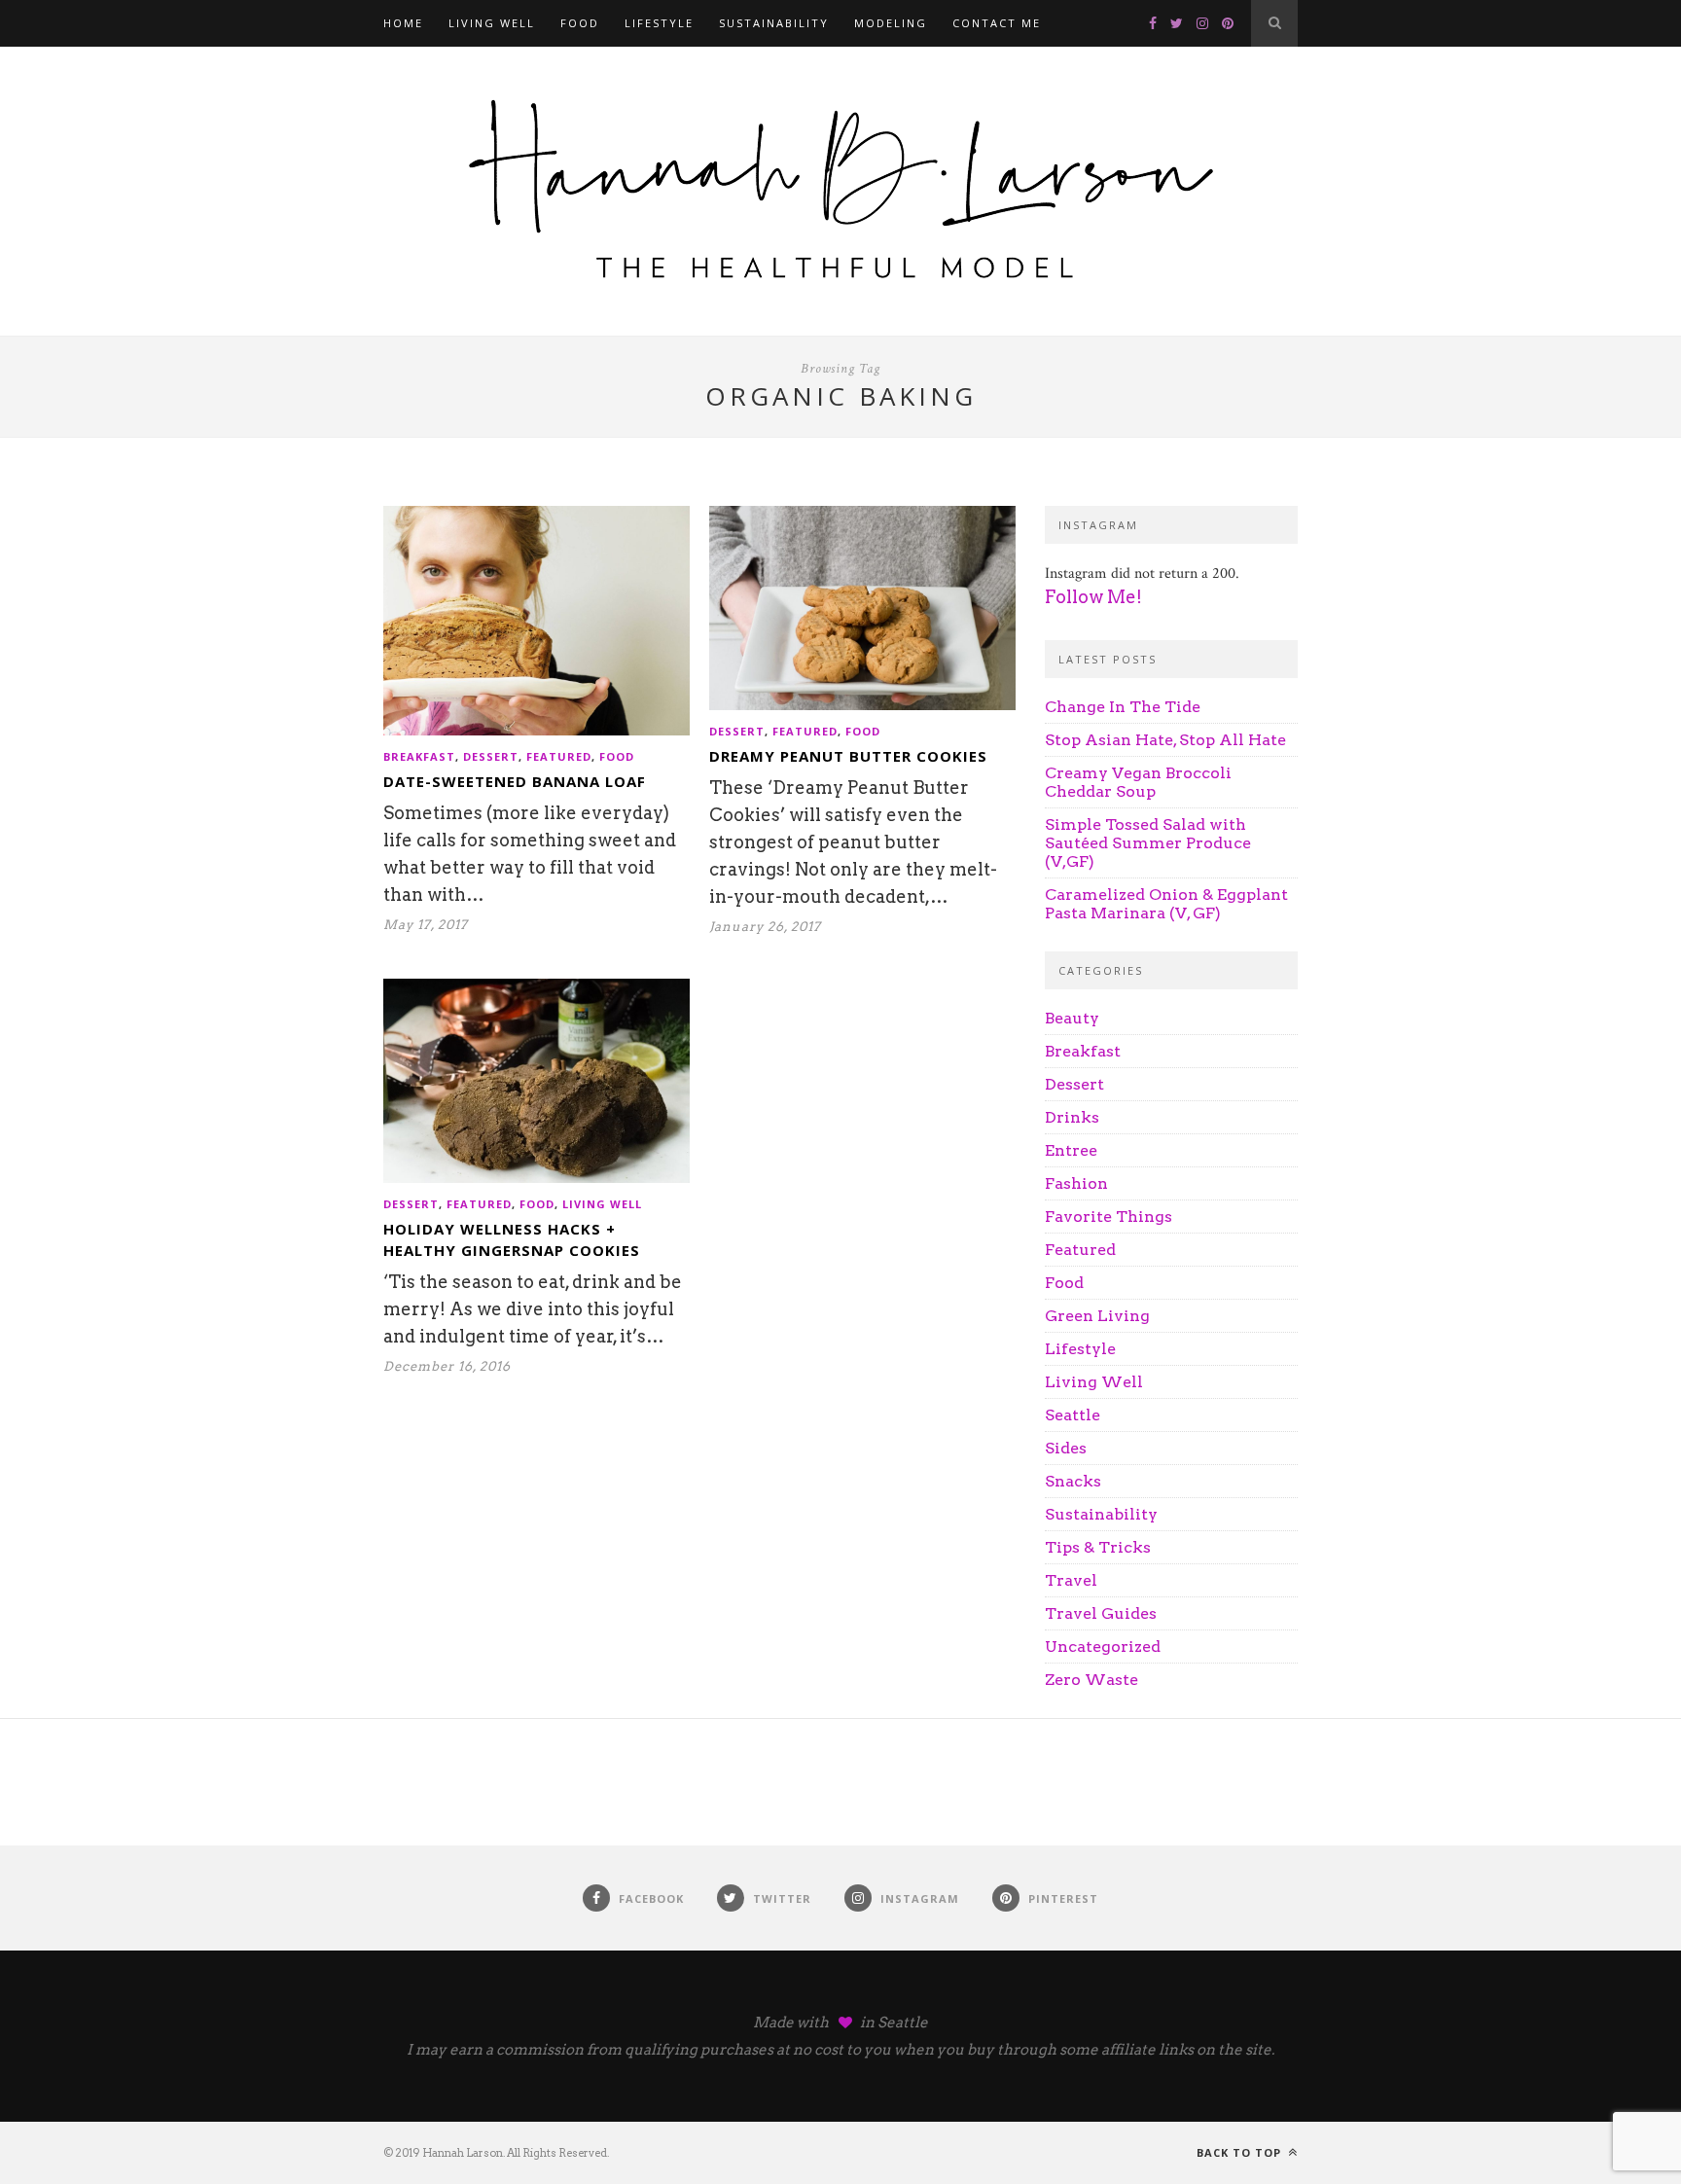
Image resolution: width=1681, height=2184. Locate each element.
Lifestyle (659, 23)
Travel (1071, 1580)
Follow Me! (1093, 597)
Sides (1066, 1448)
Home (403, 23)
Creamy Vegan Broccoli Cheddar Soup (1138, 782)
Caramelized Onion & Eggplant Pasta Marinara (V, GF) (1166, 904)
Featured (559, 756)
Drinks (1072, 1117)
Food (580, 23)
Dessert (491, 756)
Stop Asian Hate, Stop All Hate (1165, 740)
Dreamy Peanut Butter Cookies (848, 756)
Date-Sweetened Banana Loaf (515, 781)
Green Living (1097, 1316)
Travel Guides (1101, 1613)
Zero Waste (1091, 1680)
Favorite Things (1109, 1217)
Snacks (1073, 1481)
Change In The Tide (1123, 707)
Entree (1071, 1150)
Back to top (1241, 2152)
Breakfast (419, 756)
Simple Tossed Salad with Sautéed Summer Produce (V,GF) (1148, 843)
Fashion (1076, 1183)
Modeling (891, 23)
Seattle (1073, 1415)
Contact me (997, 23)
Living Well (492, 23)
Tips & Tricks (1098, 1547)
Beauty (1072, 1018)
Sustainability (774, 23)
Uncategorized (1103, 1647)
